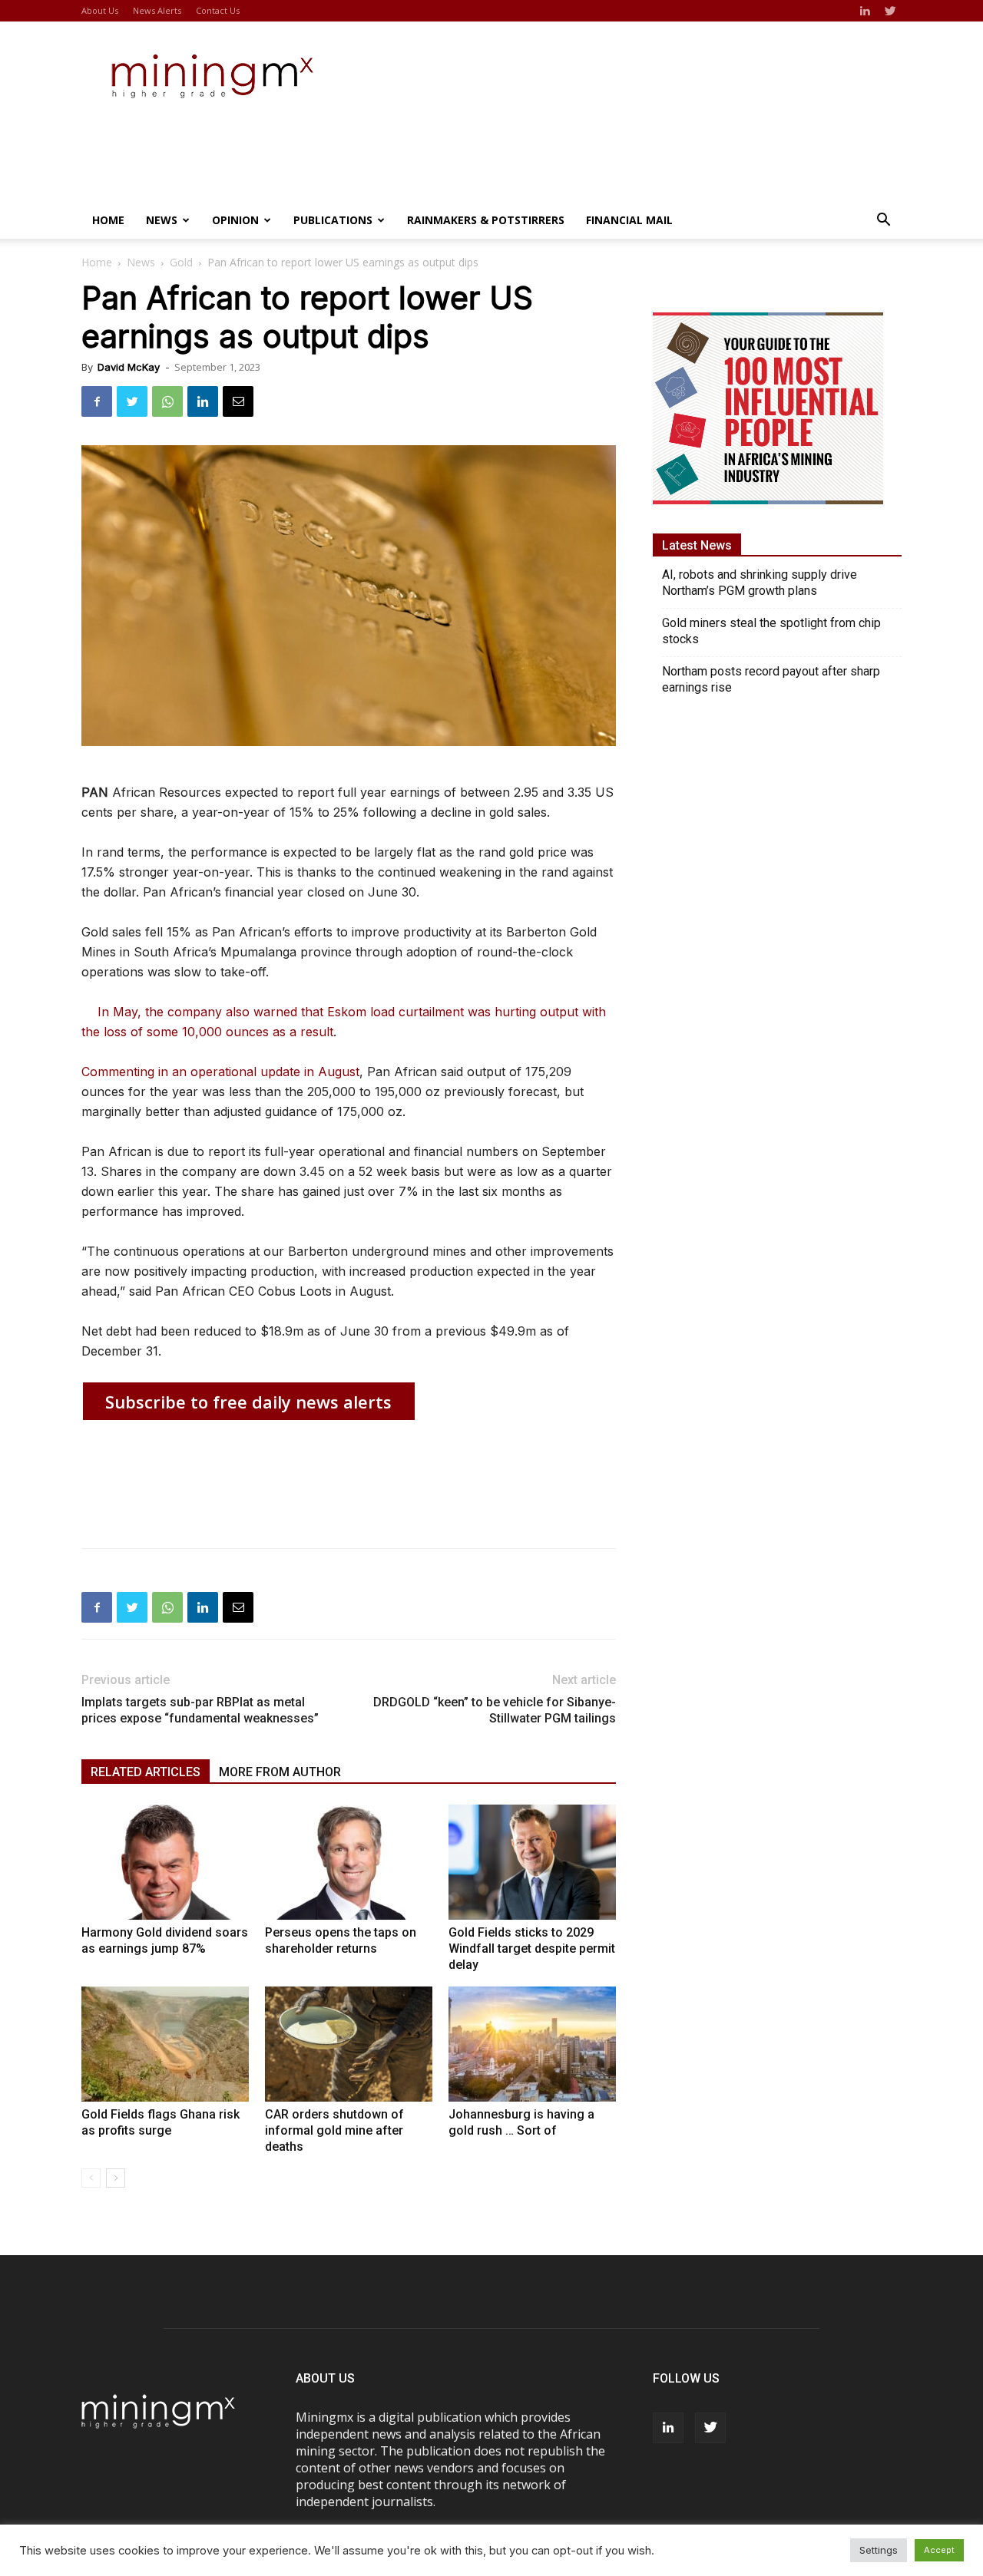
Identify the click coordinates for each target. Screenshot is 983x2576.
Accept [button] (939, 2550)
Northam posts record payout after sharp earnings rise (771, 679)
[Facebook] (97, 401)
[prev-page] (91, 2178)
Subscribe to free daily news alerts (248, 1402)
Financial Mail (629, 220)
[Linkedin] (865, 11)
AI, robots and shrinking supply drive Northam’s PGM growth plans (760, 583)
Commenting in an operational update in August (220, 1072)
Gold (181, 262)
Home (108, 220)
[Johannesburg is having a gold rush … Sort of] (532, 2044)
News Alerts (157, 10)
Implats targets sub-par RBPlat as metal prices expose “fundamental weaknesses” (200, 1710)
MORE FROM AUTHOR (280, 1772)
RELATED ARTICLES (146, 1772)
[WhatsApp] (167, 401)
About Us (100, 10)
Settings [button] (879, 2550)
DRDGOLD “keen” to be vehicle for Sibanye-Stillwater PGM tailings (495, 1710)
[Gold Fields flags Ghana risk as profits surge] (165, 2044)
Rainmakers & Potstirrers (486, 220)
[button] (883, 221)
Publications (333, 220)
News (162, 220)
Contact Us (218, 10)
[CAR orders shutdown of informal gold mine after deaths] (349, 2044)
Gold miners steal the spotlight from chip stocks (771, 631)
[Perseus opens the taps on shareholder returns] (349, 1862)
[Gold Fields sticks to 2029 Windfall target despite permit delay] (532, 1862)
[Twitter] (890, 11)
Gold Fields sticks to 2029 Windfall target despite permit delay (532, 1949)
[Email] (238, 401)
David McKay (129, 367)
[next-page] (116, 2178)
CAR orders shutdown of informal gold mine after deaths (334, 2130)
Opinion (235, 220)
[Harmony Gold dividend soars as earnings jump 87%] (165, 1862)
